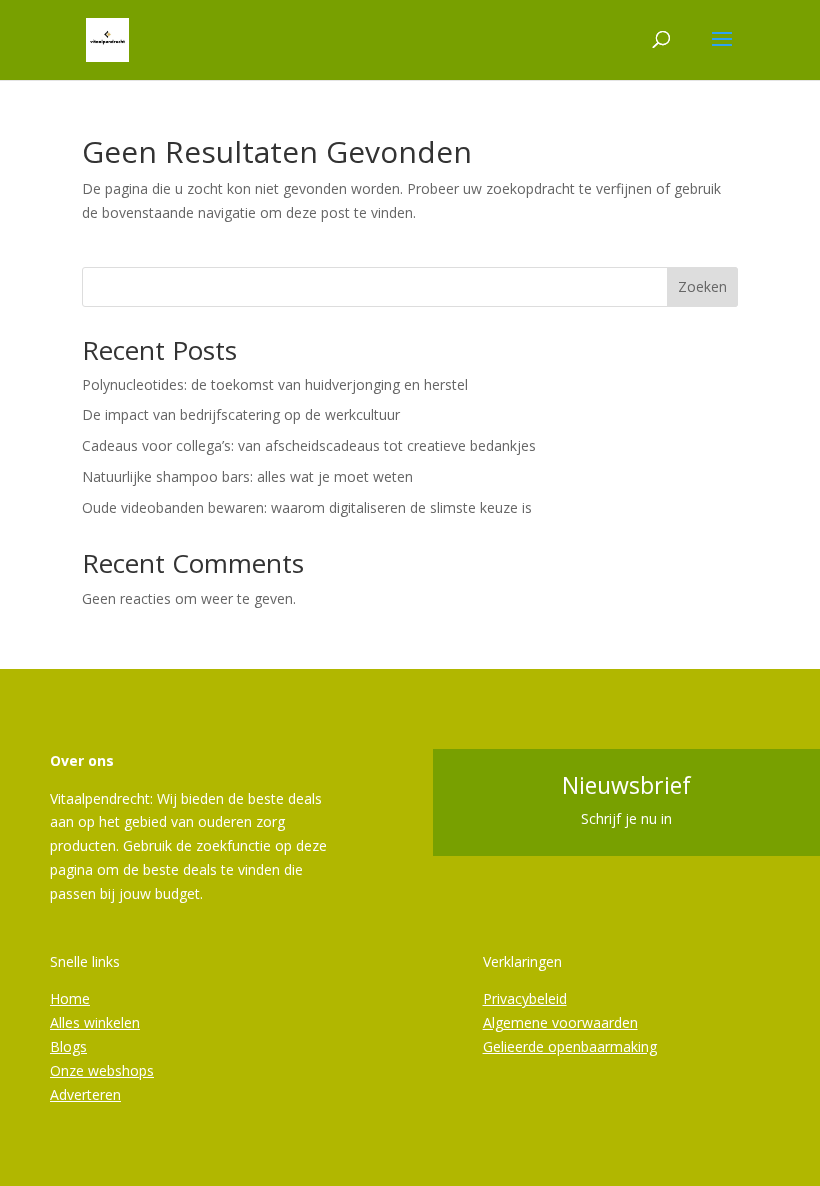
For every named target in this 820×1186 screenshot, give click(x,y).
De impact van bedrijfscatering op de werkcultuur (241, 414)
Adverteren (85, 1094)
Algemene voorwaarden (560, 1022)
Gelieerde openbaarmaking (570, 1046)
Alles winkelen (95, 1022)
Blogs (68, 1046)
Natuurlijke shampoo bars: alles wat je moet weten (247, 476)
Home (70, 998)
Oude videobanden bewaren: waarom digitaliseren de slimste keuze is (307, 507)
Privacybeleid (525, 998)
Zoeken (702, 286)
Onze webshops (102, 1070)
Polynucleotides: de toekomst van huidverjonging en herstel (275, 384)
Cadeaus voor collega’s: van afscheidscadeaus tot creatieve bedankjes (309, 445)
